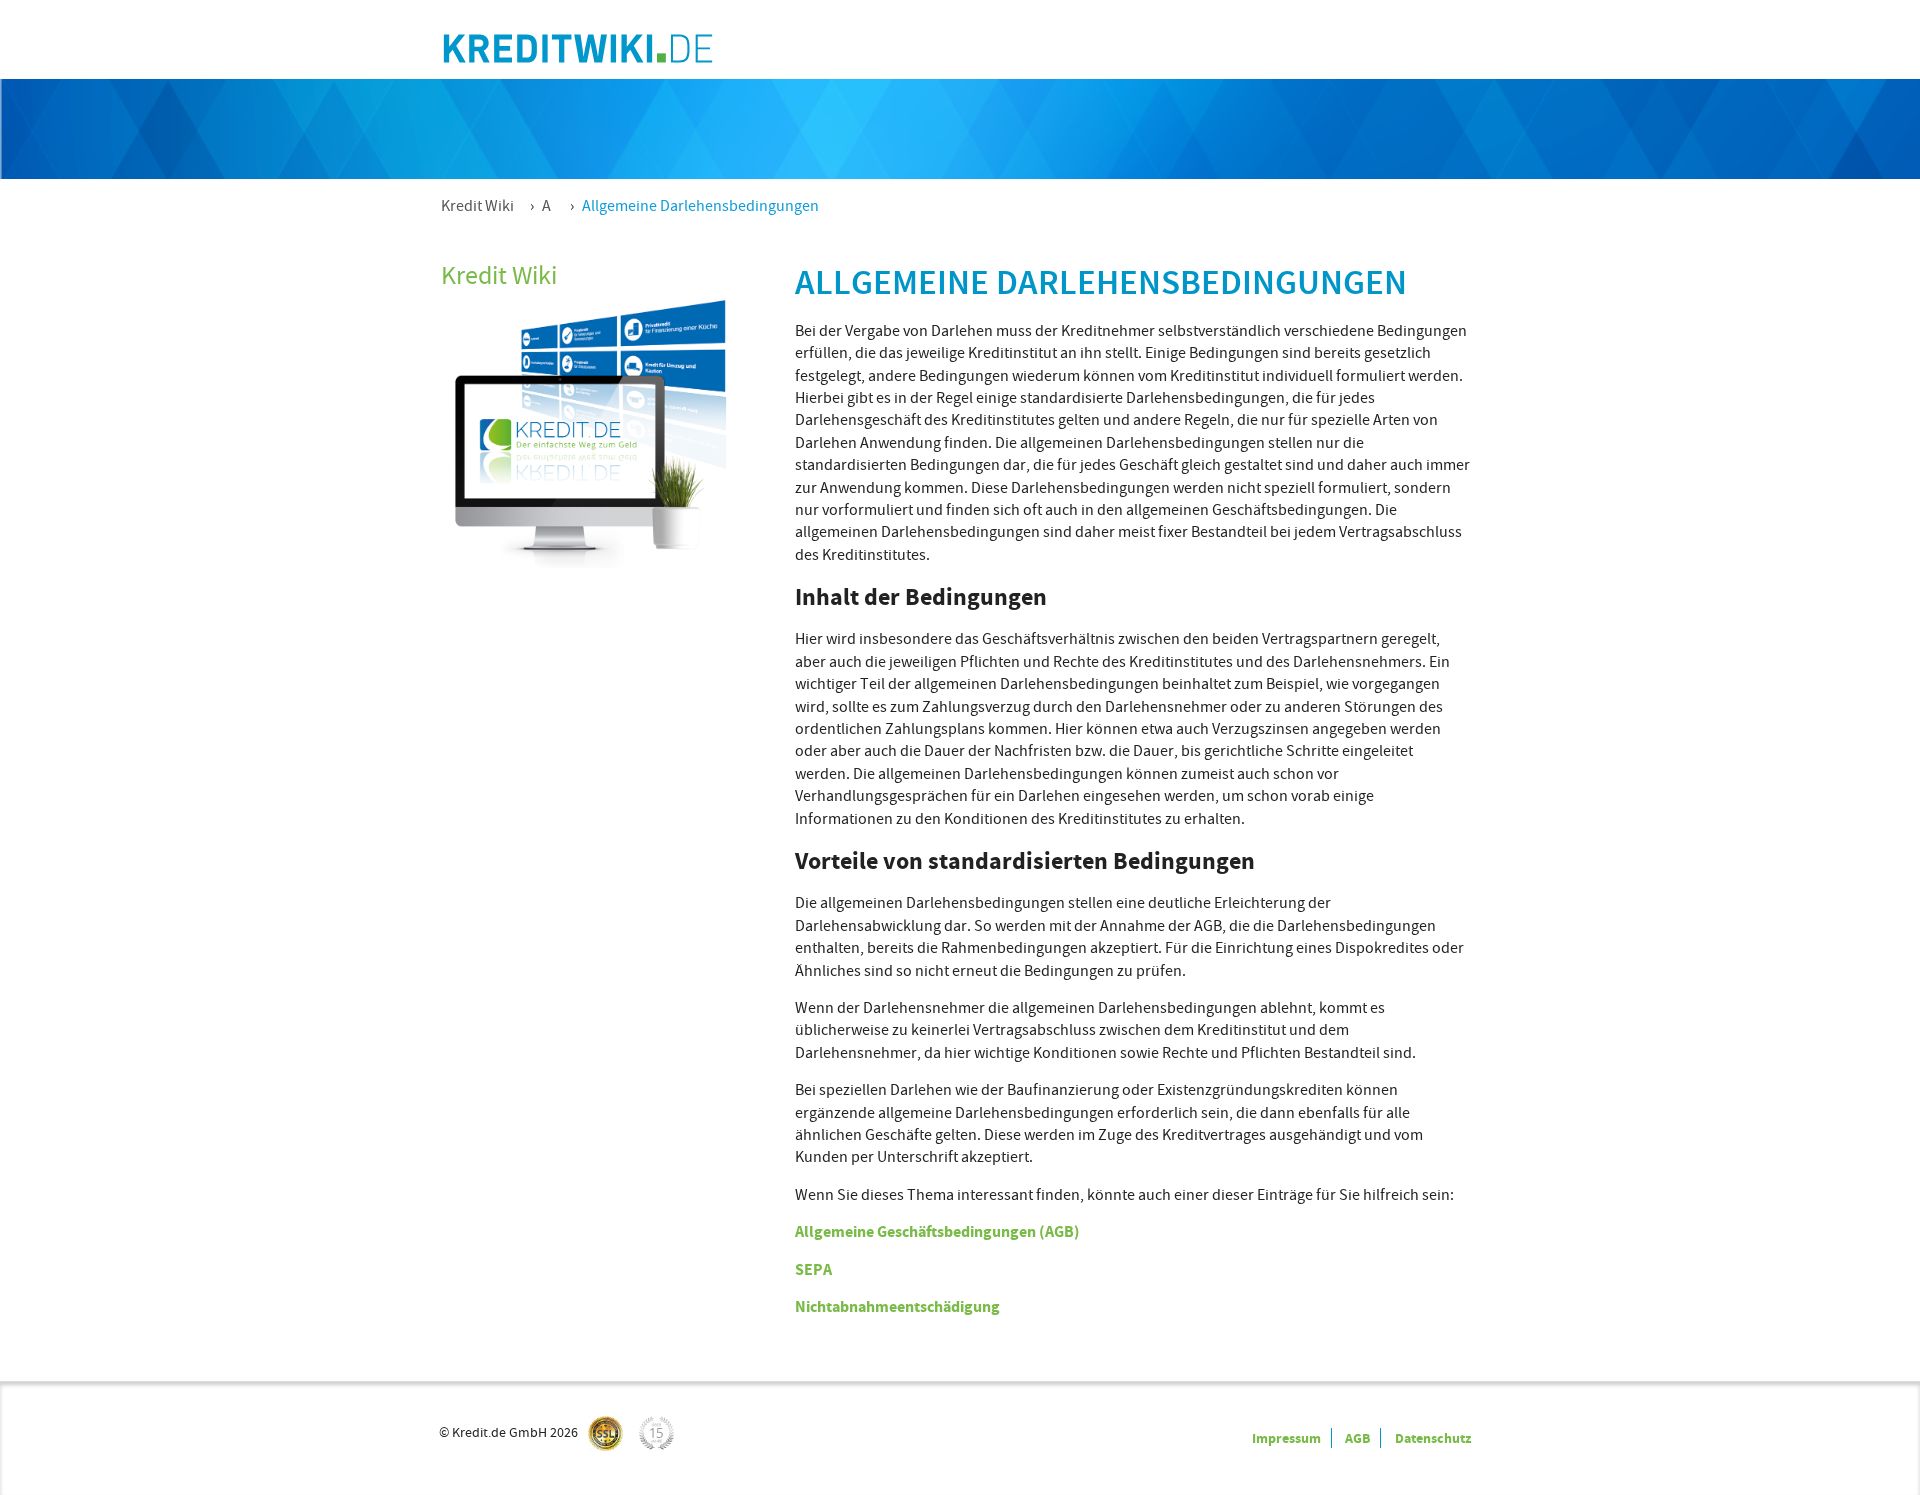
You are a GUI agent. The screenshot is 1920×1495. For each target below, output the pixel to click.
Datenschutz (1433, 1438)
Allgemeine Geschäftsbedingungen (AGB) (937, 1231)
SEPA (813, 1269)
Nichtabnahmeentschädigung (897, 1306)
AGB (1357, 1438)
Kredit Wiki (477, 206)
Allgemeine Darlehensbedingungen (700, 206)
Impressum (1286, 1438)
